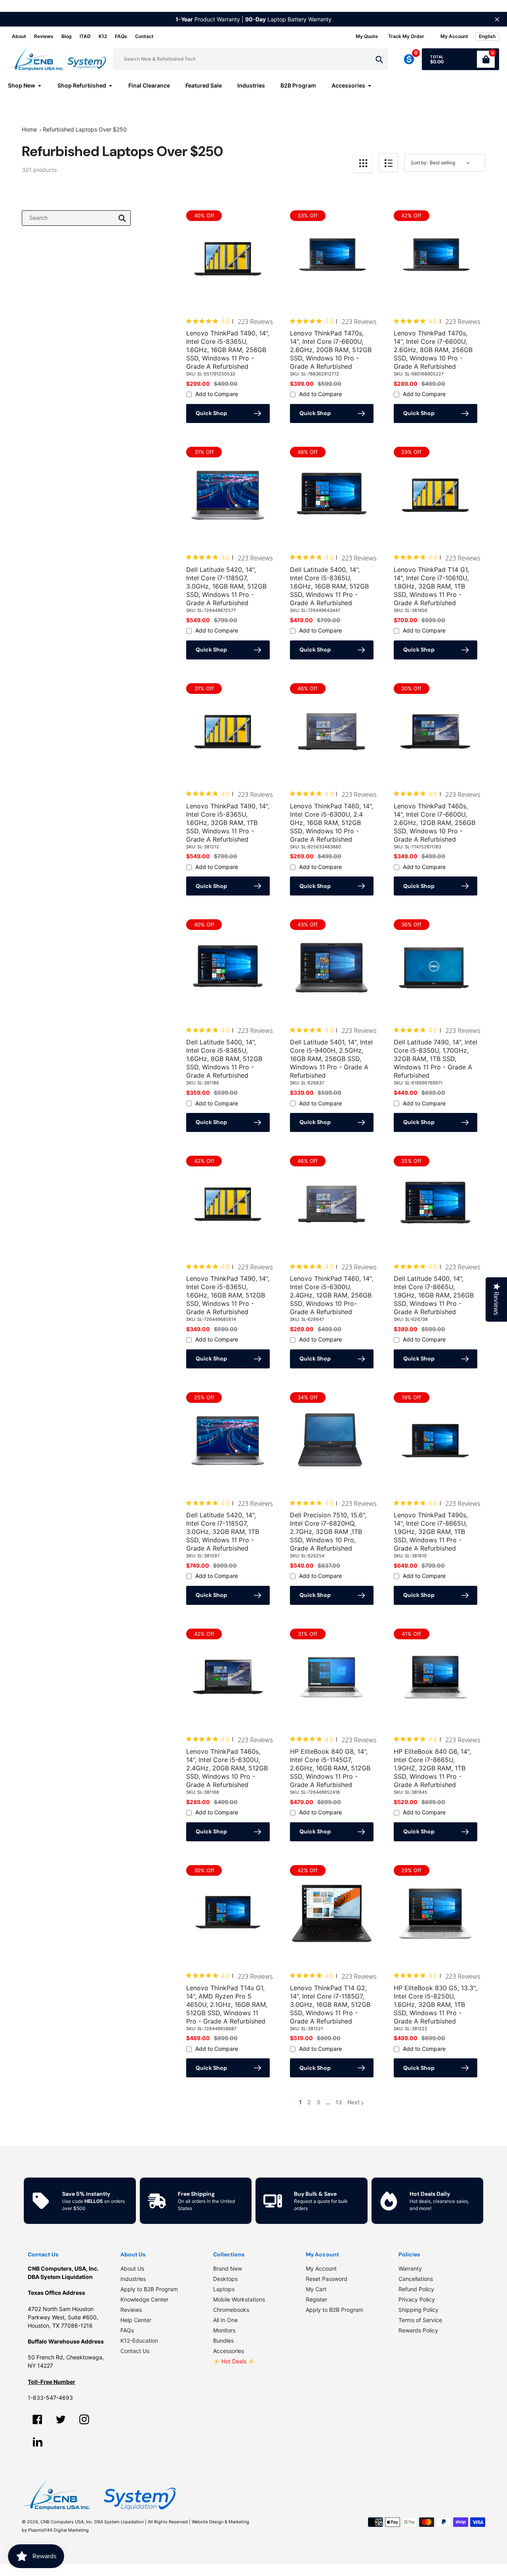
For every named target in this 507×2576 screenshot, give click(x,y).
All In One (225, 2320)
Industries (133, 2279)
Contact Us (135, 2351)
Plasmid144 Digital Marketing (58, 2530)
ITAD (85, 36)
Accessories (229, 2351)
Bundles (223, 2341)
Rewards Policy (418, 2330)
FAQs (121, 36)
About (19, 36)
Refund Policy (416, 2289)
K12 (103, 36)
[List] (388, 163)
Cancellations (416, 2279)
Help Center (136, 2320)
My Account (321, 2268)
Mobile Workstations (239, 2299)
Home (29, 129)
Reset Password (327, 2279)
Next (354, 2102)
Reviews (44, 36)
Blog (67, 36)
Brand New (228, 2268)
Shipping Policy (418, 2310)
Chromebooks (231, 2310)
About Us (132, 2268)
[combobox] (76, 218)
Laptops (224, 2289)
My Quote (367, 36)
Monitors (224, 2330)
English (487, 36)
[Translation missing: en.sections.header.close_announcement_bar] (497, 19)
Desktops (225, 2279)
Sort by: (419, 163)
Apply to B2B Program (149, 2289)
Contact (144, 36)
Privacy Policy (417, 2299)
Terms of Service (420, 2320)
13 (339, 2103)
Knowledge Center (144, 2299)
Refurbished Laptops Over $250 (85, 129)
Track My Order (406, 36)
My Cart (316, 2289)
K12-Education (139, 2341)
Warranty (410, 2268)
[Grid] (363, 163)
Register (316, 2299)
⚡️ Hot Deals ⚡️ (234, 2361)
